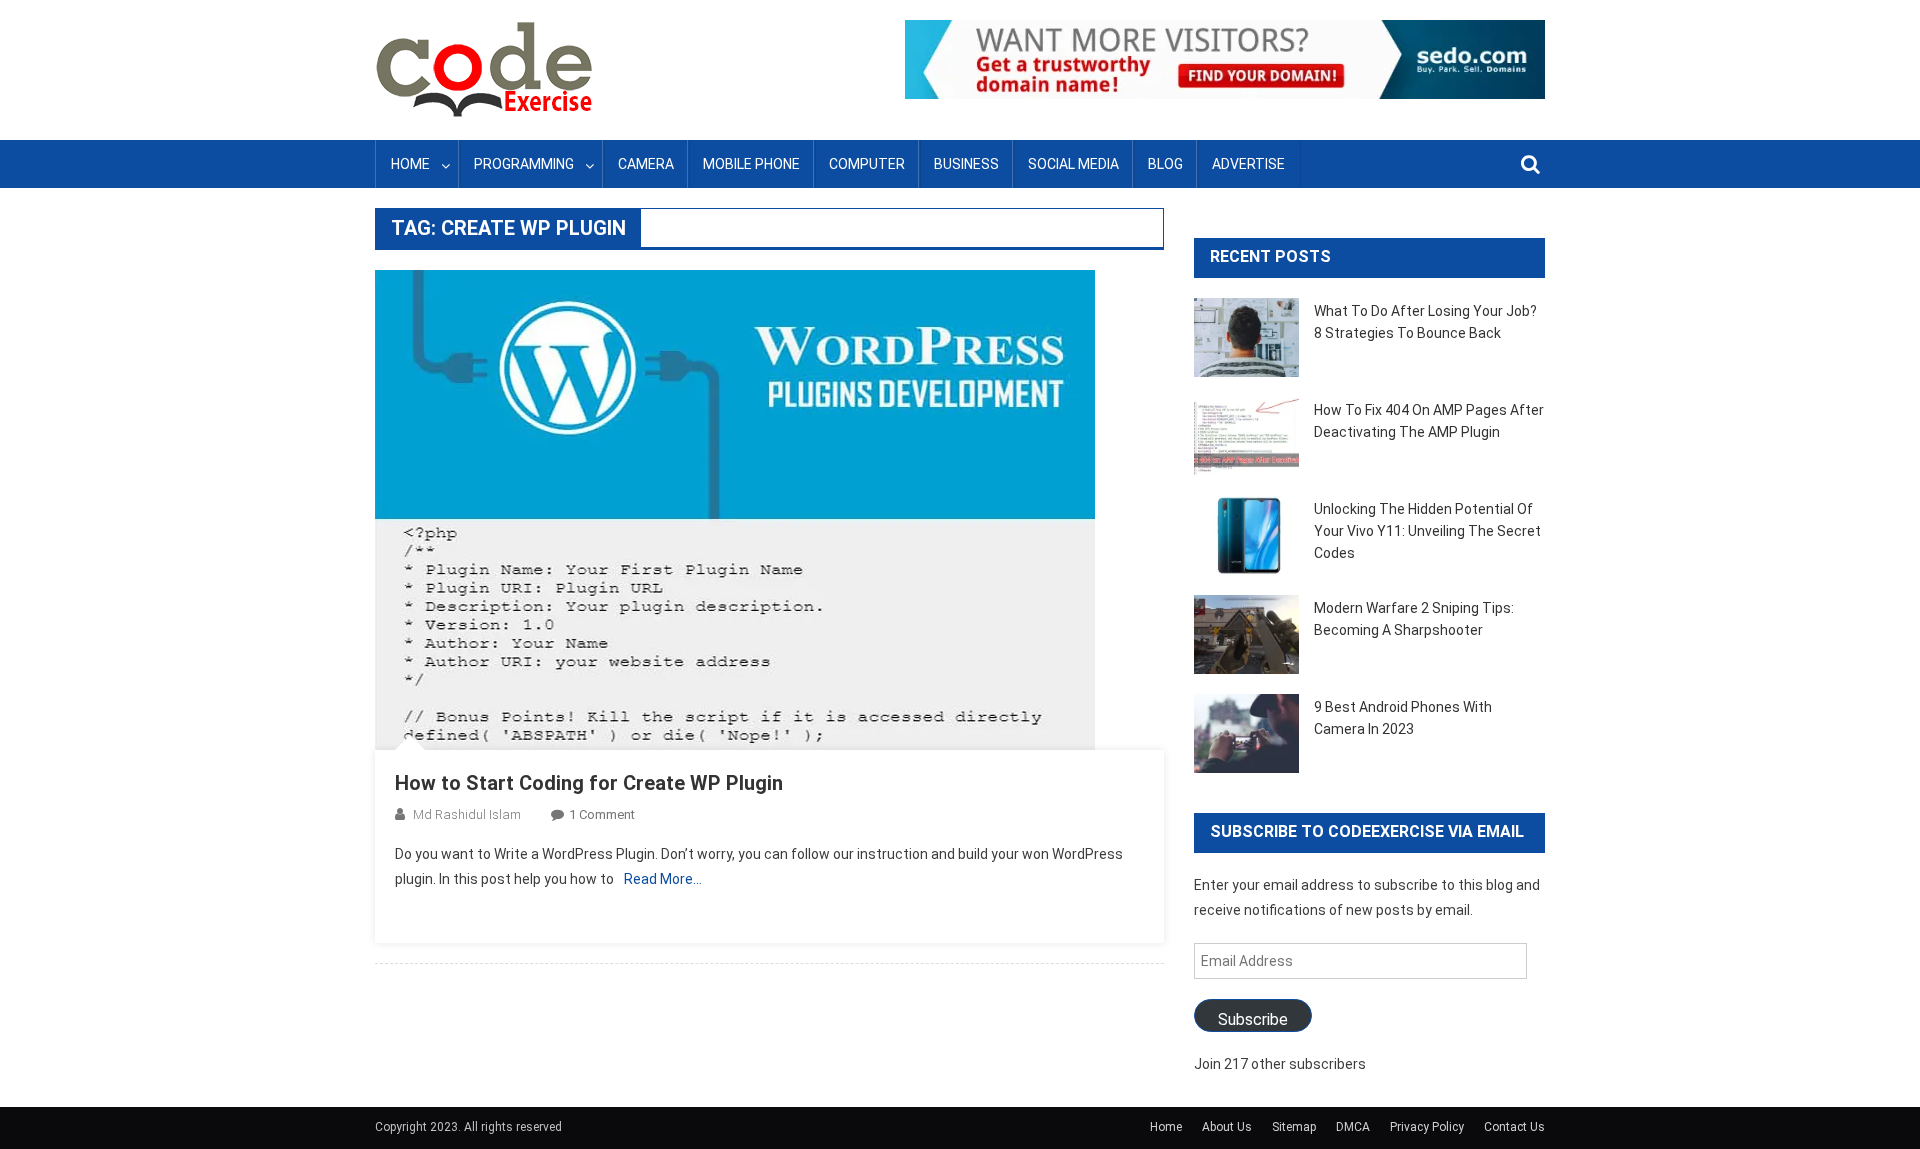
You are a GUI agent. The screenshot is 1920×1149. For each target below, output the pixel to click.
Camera (646, 164)
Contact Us (1514, 1127)
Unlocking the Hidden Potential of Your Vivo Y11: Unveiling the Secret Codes (1427, 531)
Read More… (663, 879)
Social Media (1073, 164)
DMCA (1353, 1127)
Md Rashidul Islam (467, 814)
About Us (1227, 1127)
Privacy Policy (1427, 1127)
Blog (1165, 164)
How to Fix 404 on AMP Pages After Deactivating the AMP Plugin (1429, 421)
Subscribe (1253, 1019)
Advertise (1248, 164)
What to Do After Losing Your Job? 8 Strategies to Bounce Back (1425, 322)
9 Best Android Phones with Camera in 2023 (1403, 718)
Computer (867, 164)
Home (410, 164)
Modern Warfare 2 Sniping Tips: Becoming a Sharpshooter (1414, 619)
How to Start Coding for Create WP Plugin (589, 783)
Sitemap (1294, 1127)
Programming (524, 164)
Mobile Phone (751, 164)
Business (966, 164)
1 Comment (602, 814)
